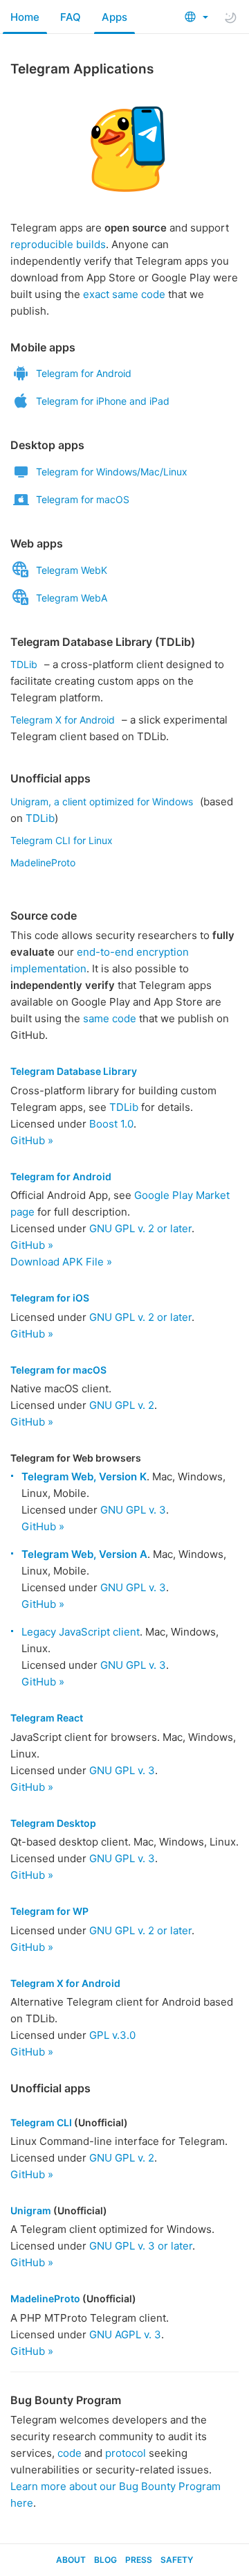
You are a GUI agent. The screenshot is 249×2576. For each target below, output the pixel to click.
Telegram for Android (84, 373)
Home (25, 17)
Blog (105, 2560)
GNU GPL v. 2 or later (140, 1228)
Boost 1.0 (111, 1124)
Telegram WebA (72, 598)
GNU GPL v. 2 (122, 1405)
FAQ (71, 17)
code (70, 2453)
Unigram (31, 2210)
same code (110, 1018)
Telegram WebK (72, 570)
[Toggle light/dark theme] (230, 17)
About (71, 2560)
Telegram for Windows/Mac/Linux (112, 472)
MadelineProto (43, 862)
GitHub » (32, 1140)
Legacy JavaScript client (81, 1632)
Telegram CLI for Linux (62, 840)
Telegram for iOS (50, 1298)
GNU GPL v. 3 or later (141, 2246)
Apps (114, 17)
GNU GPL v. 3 (133, 1510)
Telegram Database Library (74, 1071)
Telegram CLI (41, 2122)
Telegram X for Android (63, 720)
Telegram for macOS (83, 499)
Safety (177, 2560)
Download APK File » (61, 1262)
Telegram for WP (49, 1911)
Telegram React (47, 1718)
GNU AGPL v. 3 (125, 2334)
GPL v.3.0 (112, 2035)
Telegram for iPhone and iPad (103, 401)
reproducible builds (58, 244)
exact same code (124, 294)
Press (139, 2560)
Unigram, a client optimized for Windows (102, 801)
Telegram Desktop (53, 1823)
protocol (126, 2453)
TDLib (24, 664)
